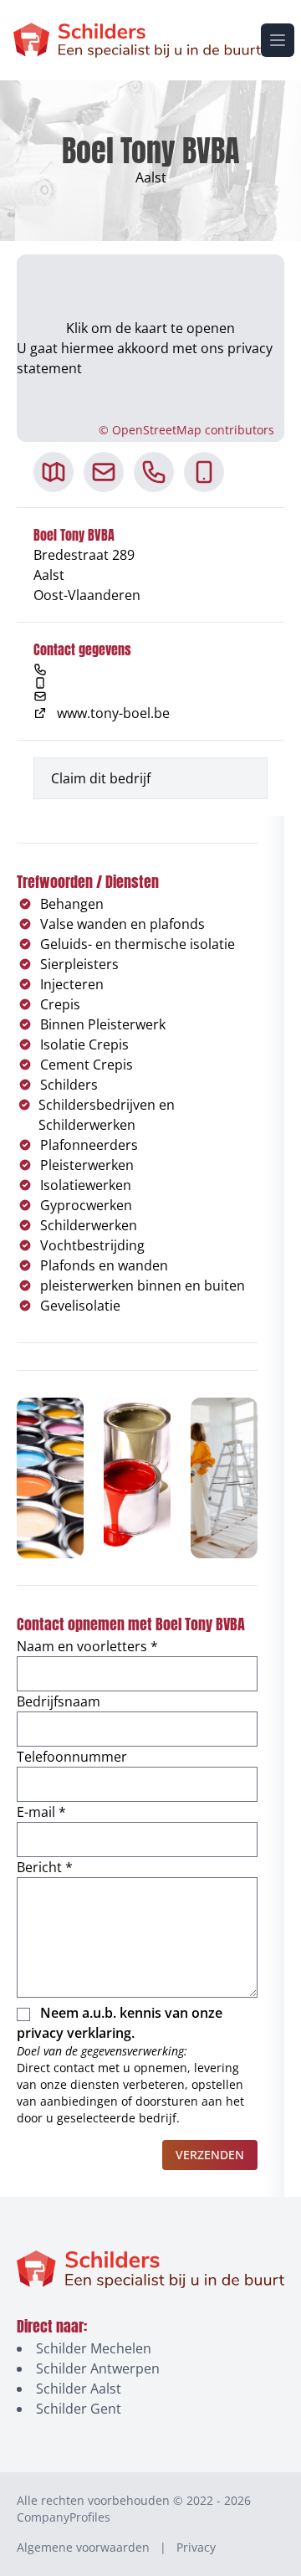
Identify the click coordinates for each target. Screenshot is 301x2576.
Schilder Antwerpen (98, 2368)
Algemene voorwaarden (83, 2547)
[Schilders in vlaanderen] (137, 40)
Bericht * (45, 1867)
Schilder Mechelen (94, 2348)
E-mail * (41, 1812)
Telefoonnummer (72, 1757)
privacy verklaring (74, 2033)
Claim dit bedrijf (101, 778)
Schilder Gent (79, 2409)
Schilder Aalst (79, 2389)
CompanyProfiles (64, 2517)
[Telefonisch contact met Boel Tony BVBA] (154, 472)
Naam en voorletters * (87, 1646)
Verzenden (210, 2155)
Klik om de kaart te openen (150, 328)
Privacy (196, 2547)
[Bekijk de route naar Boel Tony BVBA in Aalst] (54, 472)
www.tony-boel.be (113, 713)
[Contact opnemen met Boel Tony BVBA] (104, 472)
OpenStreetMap (157, 430)
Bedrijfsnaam (59, 1701)
